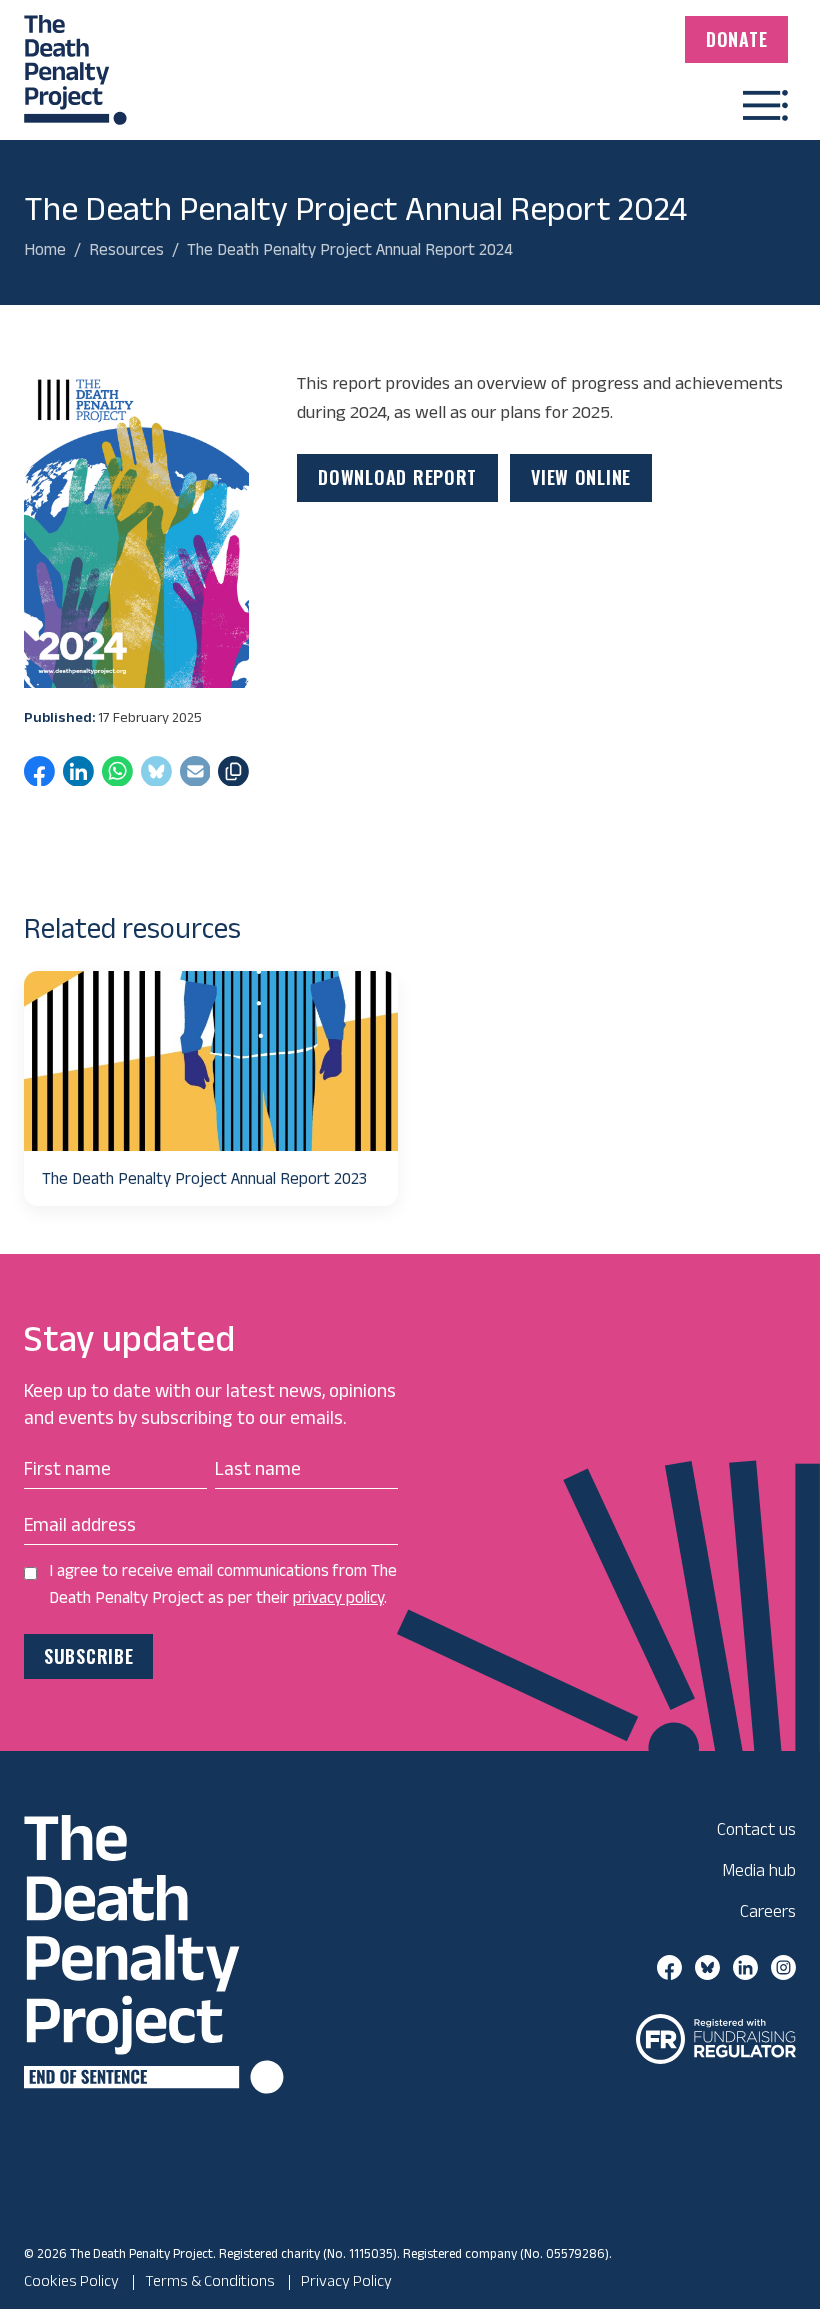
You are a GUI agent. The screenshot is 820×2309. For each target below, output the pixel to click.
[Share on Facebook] (39, 777)
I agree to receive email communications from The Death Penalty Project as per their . (223, 1583)
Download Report (397, 477)
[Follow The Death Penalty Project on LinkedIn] (745, 1966)
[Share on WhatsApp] (117, 777)
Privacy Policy (346, 2280)
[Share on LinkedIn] (78, 777)
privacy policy (338, 1597)
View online (581, 477)
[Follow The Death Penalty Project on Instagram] (783, 1966)
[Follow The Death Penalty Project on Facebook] (669, 1966)
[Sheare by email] (195, 777)
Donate (736, 39)
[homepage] (75, 61)
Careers (768, 1910)
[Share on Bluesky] (156, 777)
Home (45, 249)
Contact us (756, 1828)
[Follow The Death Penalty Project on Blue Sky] (707, 1966)
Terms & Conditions (210, 2280)
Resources (126, 249)
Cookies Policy (71, 2280)
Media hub (759, 1869)
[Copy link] (233, 777)
